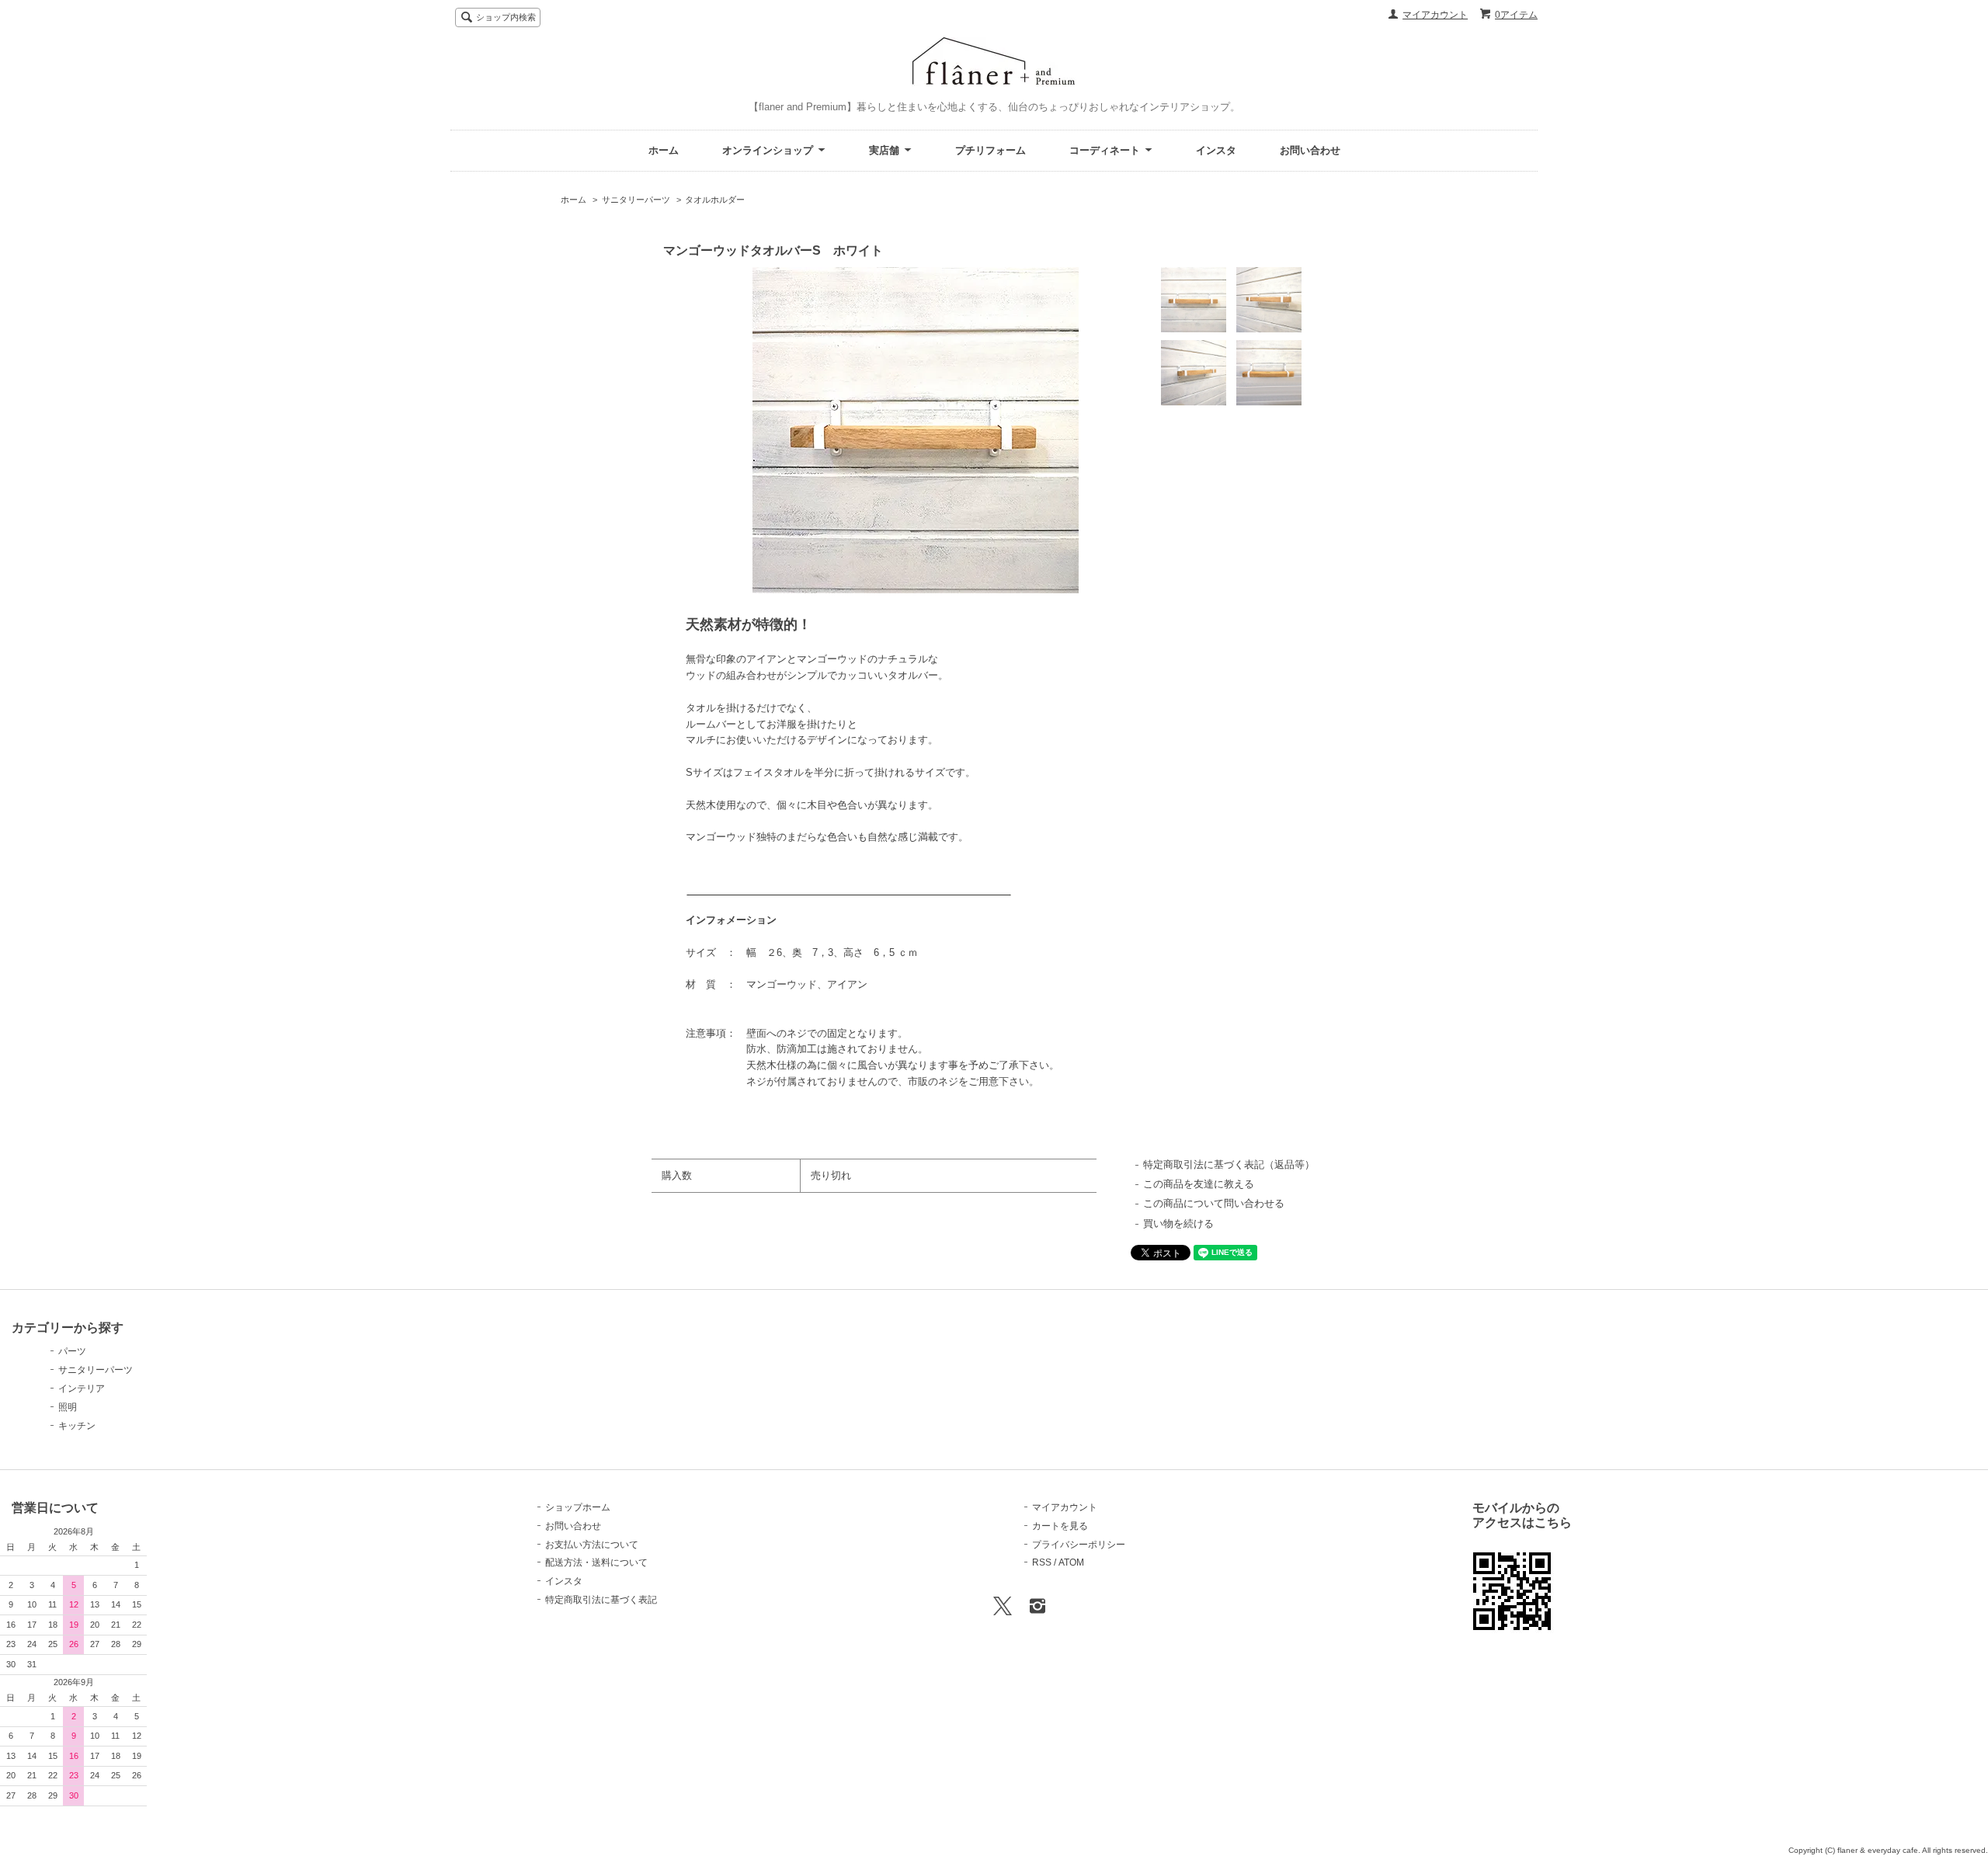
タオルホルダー (715, 200)
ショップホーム (578, 1507)
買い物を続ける (1178, 1223)
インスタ (1216, 150)
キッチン (77, 1426)
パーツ (72, 1351)
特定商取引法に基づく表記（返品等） (1229, 1164)
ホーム (664, 150)
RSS (1042, 1562)
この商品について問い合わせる (1214, 1203)
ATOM (1071, 1562)
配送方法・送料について (596, 1562)
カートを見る (1060, 1526)
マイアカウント (1435, 15)
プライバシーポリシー (1079, 1545)
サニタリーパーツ (636, 200)
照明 (68, 1407)
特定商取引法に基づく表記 (601, 1600)
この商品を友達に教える (1199, 1184)
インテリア (82, 1389)
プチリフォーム (991, 150)
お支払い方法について (592, 1545)
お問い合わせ (1310, 150)
